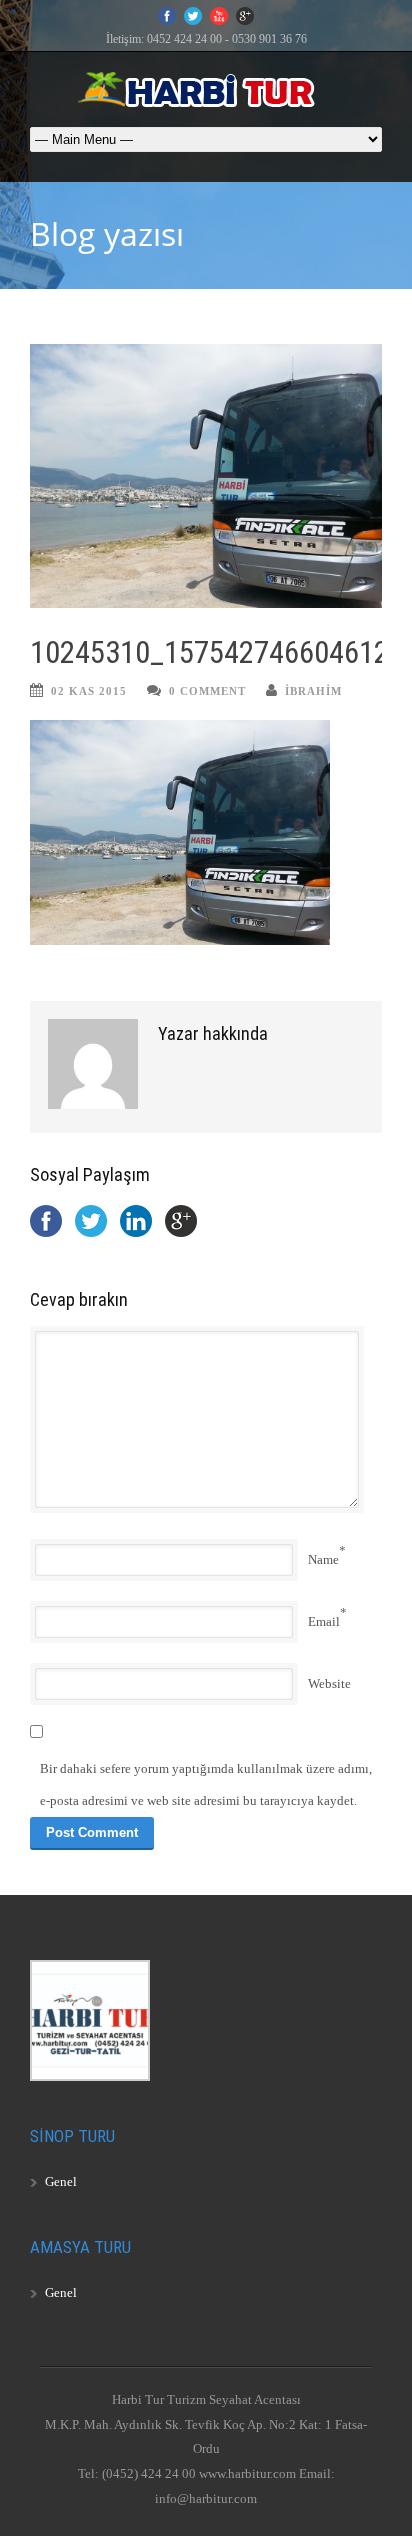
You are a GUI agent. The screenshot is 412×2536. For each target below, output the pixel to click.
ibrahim (313, 691)
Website (329, 1683)
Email (324, 1621)
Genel (61, 2181)
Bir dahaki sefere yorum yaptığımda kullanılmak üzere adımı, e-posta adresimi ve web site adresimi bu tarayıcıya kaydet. (206, 1784)
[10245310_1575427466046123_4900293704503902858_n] (206, 476)
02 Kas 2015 (89, 691)
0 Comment (207, 691)
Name (323, 1559)
